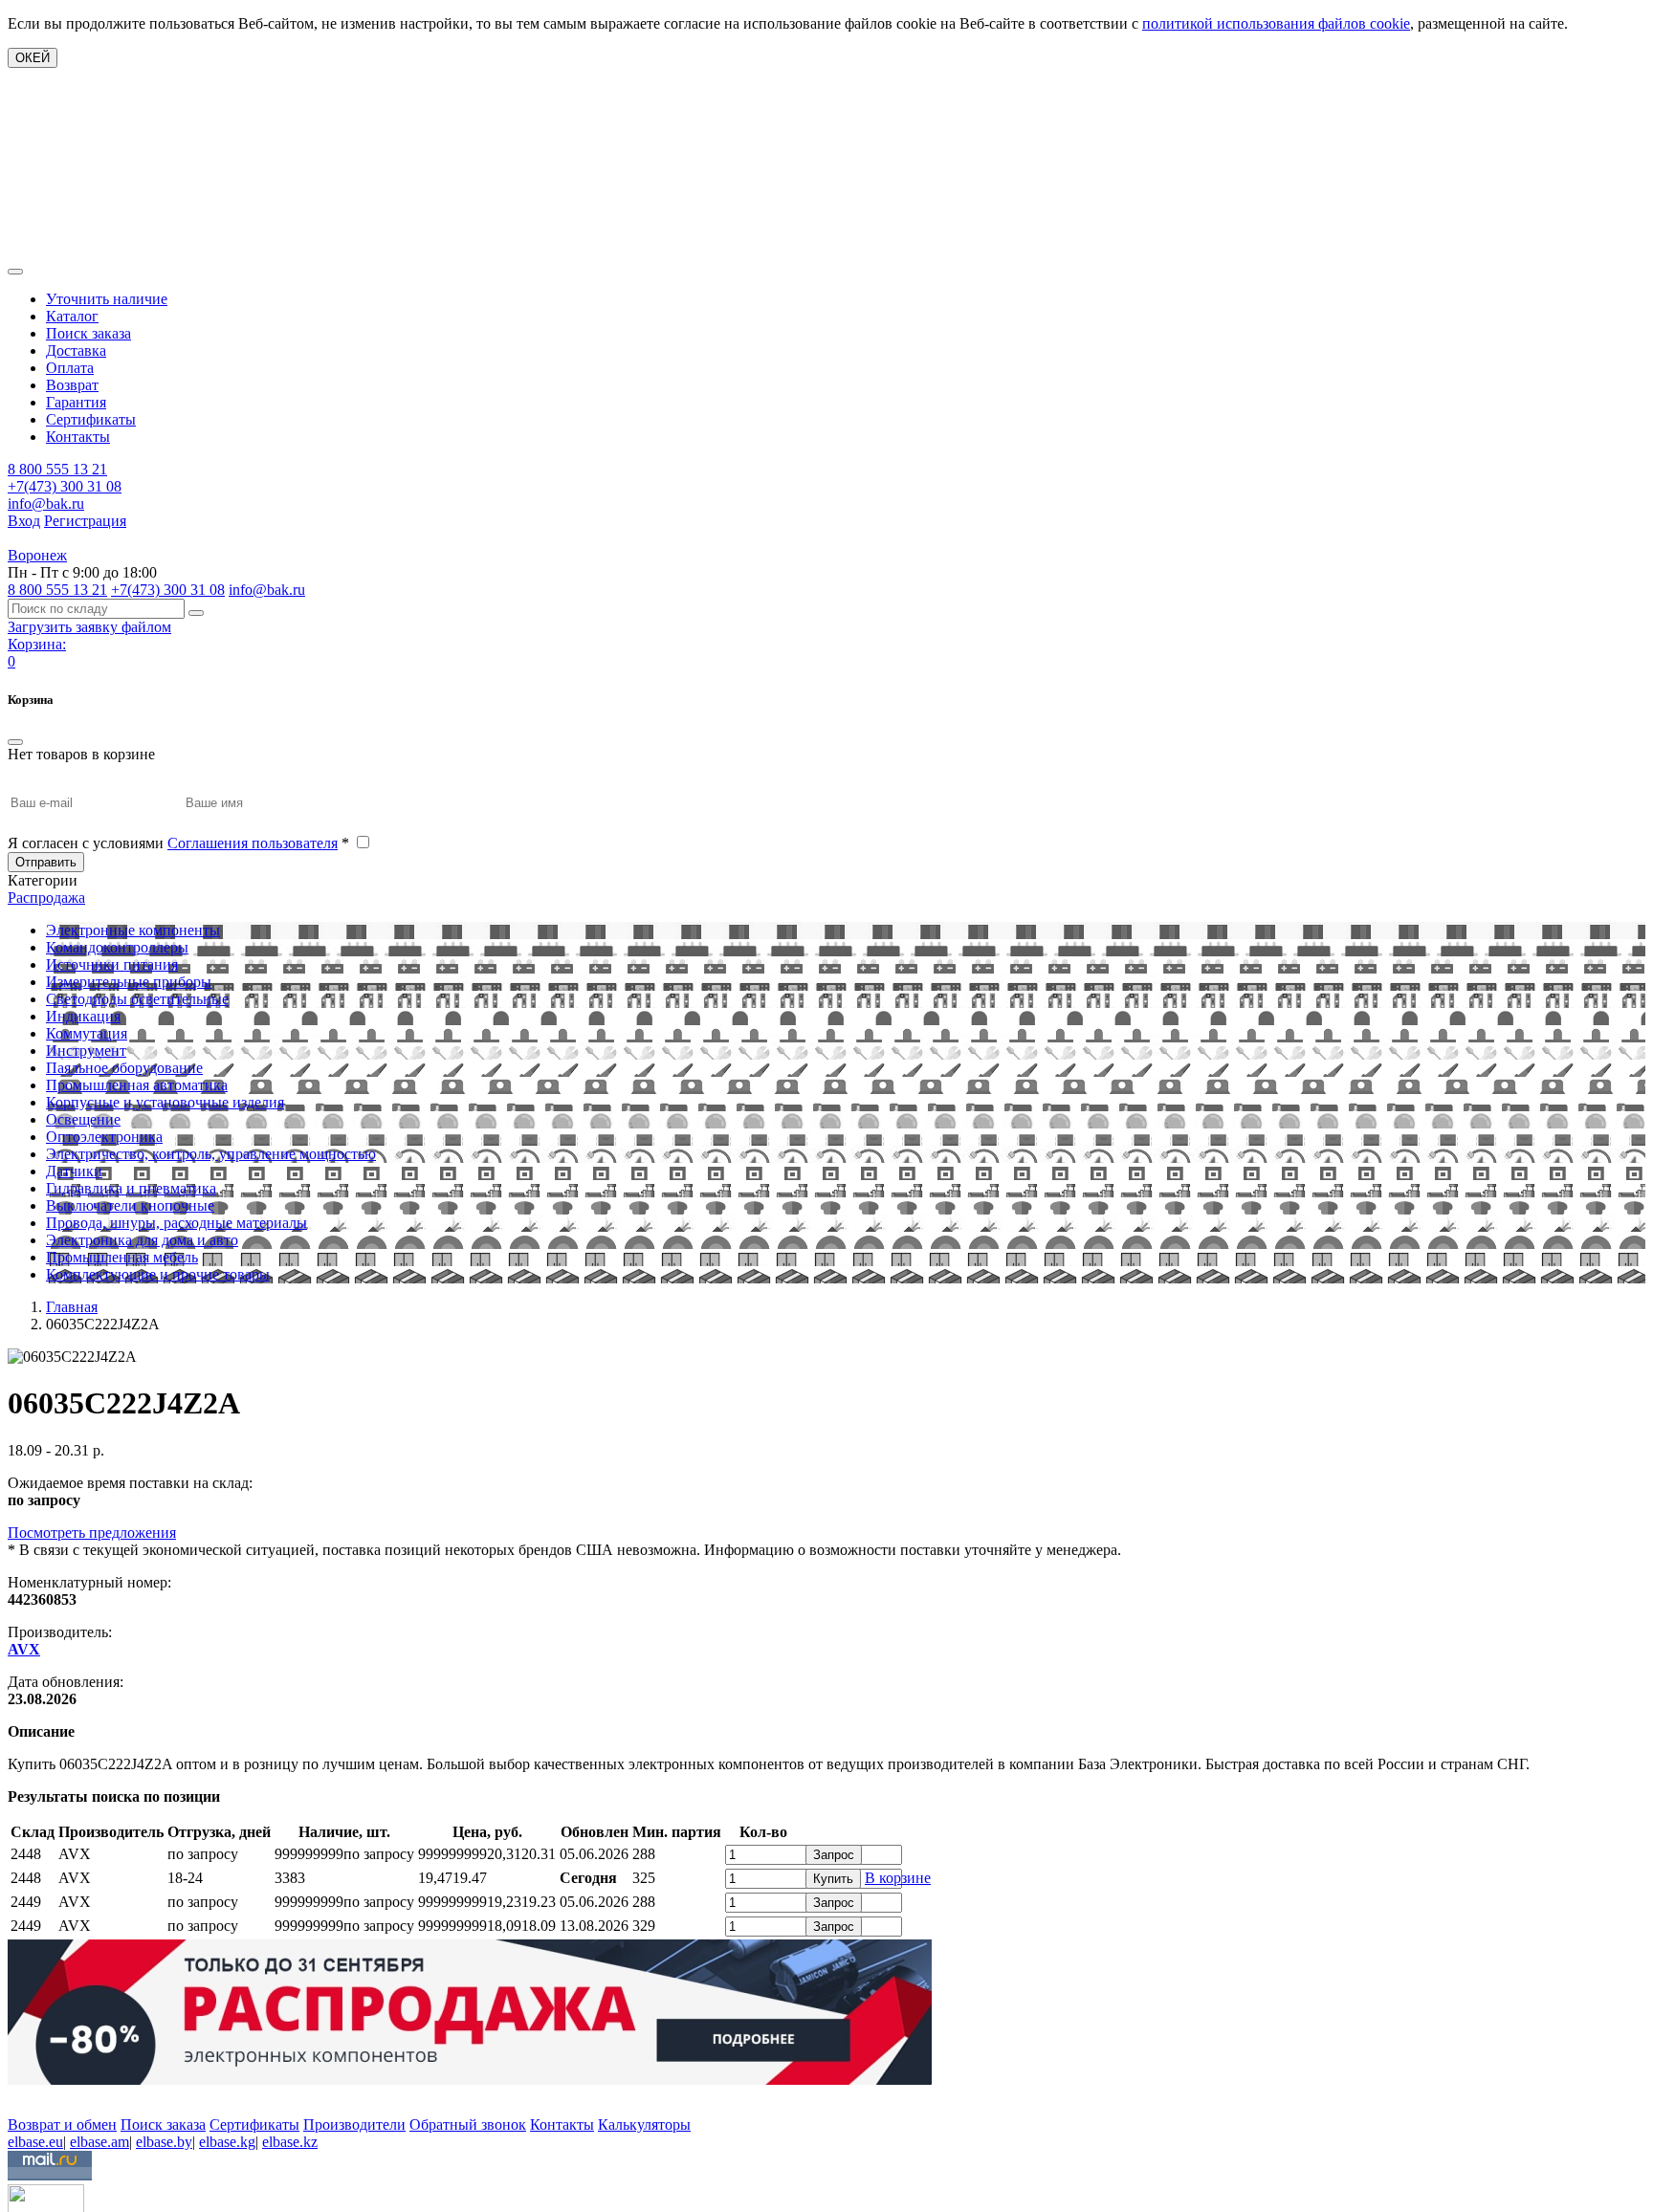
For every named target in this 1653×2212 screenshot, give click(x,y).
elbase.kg (227, 2142)
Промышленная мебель (122, 1257)
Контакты (78, 437)
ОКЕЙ (33, 58)
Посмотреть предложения (92, 1533)
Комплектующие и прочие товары (158, 1274)
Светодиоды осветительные (137, 999)
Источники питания (112, 964)
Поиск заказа (88, 333)
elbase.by (164, 2142)
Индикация (83, 1016)
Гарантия (76, 402)
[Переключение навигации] (15, 272)
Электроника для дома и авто (142, 1240)
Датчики (74, 1171)
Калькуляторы (644, 2124)
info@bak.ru (46, 504)
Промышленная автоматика (137, 1085)
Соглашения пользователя (253, 843)
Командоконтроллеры (117, 947)
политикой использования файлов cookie (1276, 23)
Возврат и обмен (62, 2124)
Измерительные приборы (129, 982)
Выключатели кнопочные (130, 1205)
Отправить (46, 862)
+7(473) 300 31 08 (65, 486)
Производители (354, 2124)
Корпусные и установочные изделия (165, 1102)
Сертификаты (91, 419)
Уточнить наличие (107, 299)
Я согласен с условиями (178, 843)
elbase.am (99, 2142)
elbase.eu (35, 2142)
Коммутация (87, 1033)
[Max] (22, 2097)
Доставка (76, 350)
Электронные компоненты (133, 930)
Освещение (83, 1119)
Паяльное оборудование (124, 1068)
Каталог (72, 316)
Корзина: (37, 644)
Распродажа (46, 898)
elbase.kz (290, 2142)
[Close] (15, 742)
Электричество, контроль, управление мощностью (211, 1154)
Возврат (72, 385)
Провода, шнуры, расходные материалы (176, 1223)
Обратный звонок (468, 2124)
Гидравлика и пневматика (131, 1188)
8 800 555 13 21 (57, 469)
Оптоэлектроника (104, 1137)
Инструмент (86, 1051)
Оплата (70, 368)
